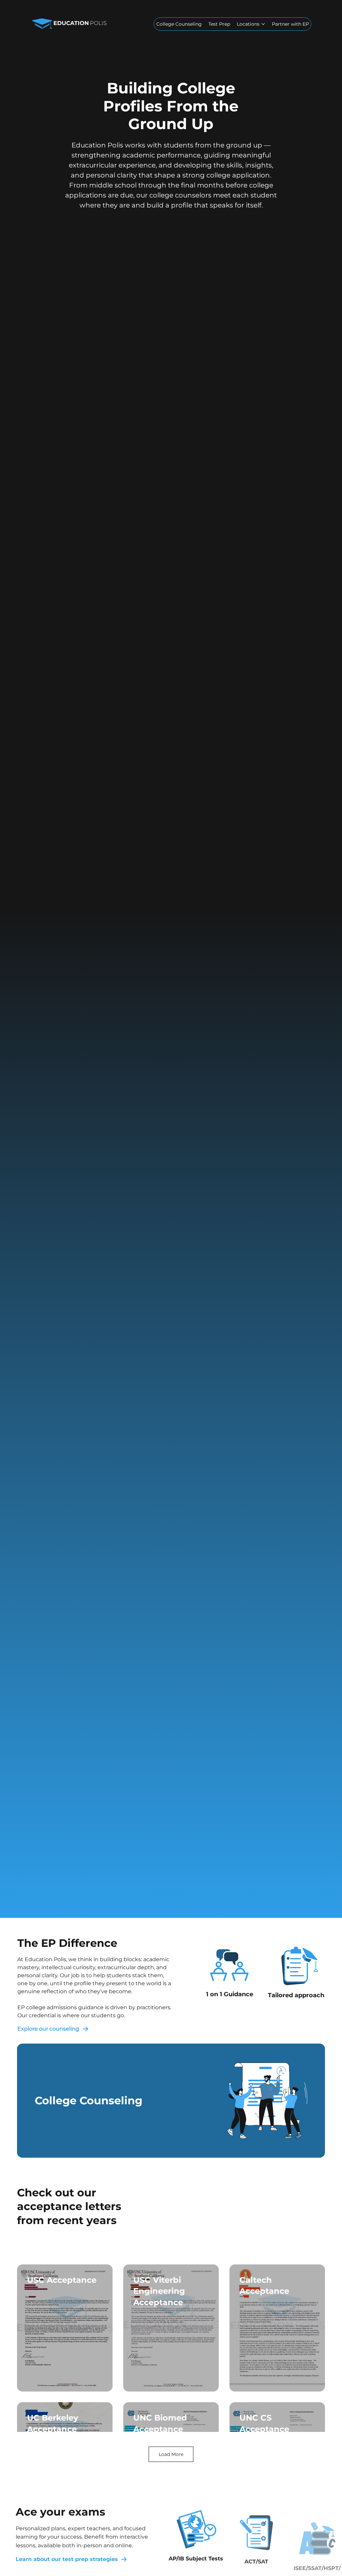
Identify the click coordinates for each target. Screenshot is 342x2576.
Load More (171, 2454)
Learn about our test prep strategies (67, 2559)
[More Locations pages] (263, 24)
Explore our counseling (48, 2029)
